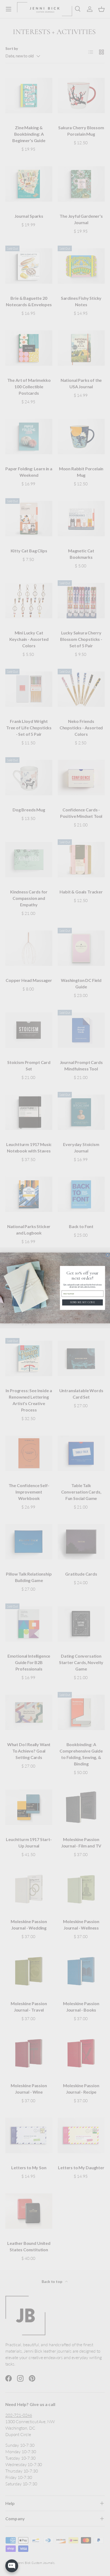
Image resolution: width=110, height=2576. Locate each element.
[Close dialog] (108, 1255)
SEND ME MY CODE (82, 1302)
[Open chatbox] (12, 2566)
